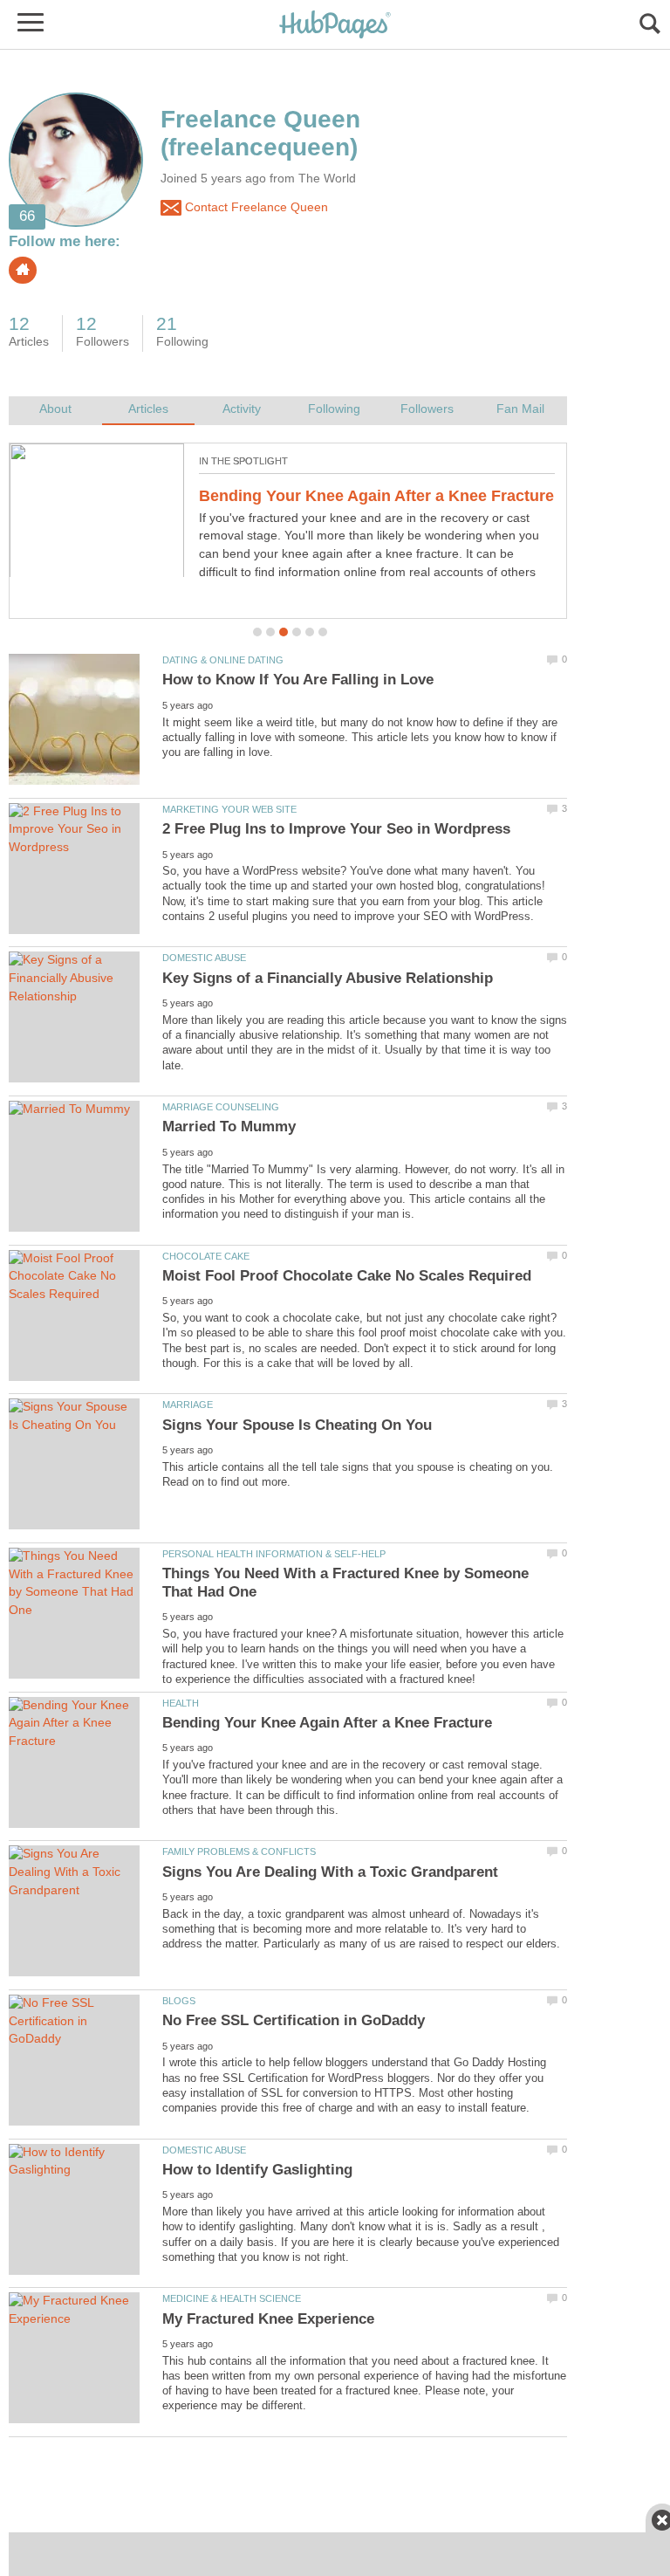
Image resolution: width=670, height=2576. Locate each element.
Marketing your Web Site (229, 809)
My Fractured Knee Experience (268, 2319)
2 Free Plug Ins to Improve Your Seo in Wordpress (336, 829)
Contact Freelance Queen (255, 207)
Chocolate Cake (206, 1256)
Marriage (188, 1405)
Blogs (179, 2001)
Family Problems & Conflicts (239, 1851)
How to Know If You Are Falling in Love (298, 680)
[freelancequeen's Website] (23, 270)
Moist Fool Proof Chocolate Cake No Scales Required (347, 1276)
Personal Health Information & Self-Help (274, 1554)
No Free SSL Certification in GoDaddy (340, 496)
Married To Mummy (229, 1127)
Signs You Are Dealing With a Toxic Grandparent (330, 1872)
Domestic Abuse (204, 958)
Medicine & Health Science (232, 2298)
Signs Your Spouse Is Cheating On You (297, 1425)
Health (181, 1703)
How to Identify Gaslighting (257, 2170)
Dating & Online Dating (223, 660)
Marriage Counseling (221, 1107)
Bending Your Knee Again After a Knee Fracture (327, 1723)
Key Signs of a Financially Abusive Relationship (328, 978)
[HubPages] (335, 26)
